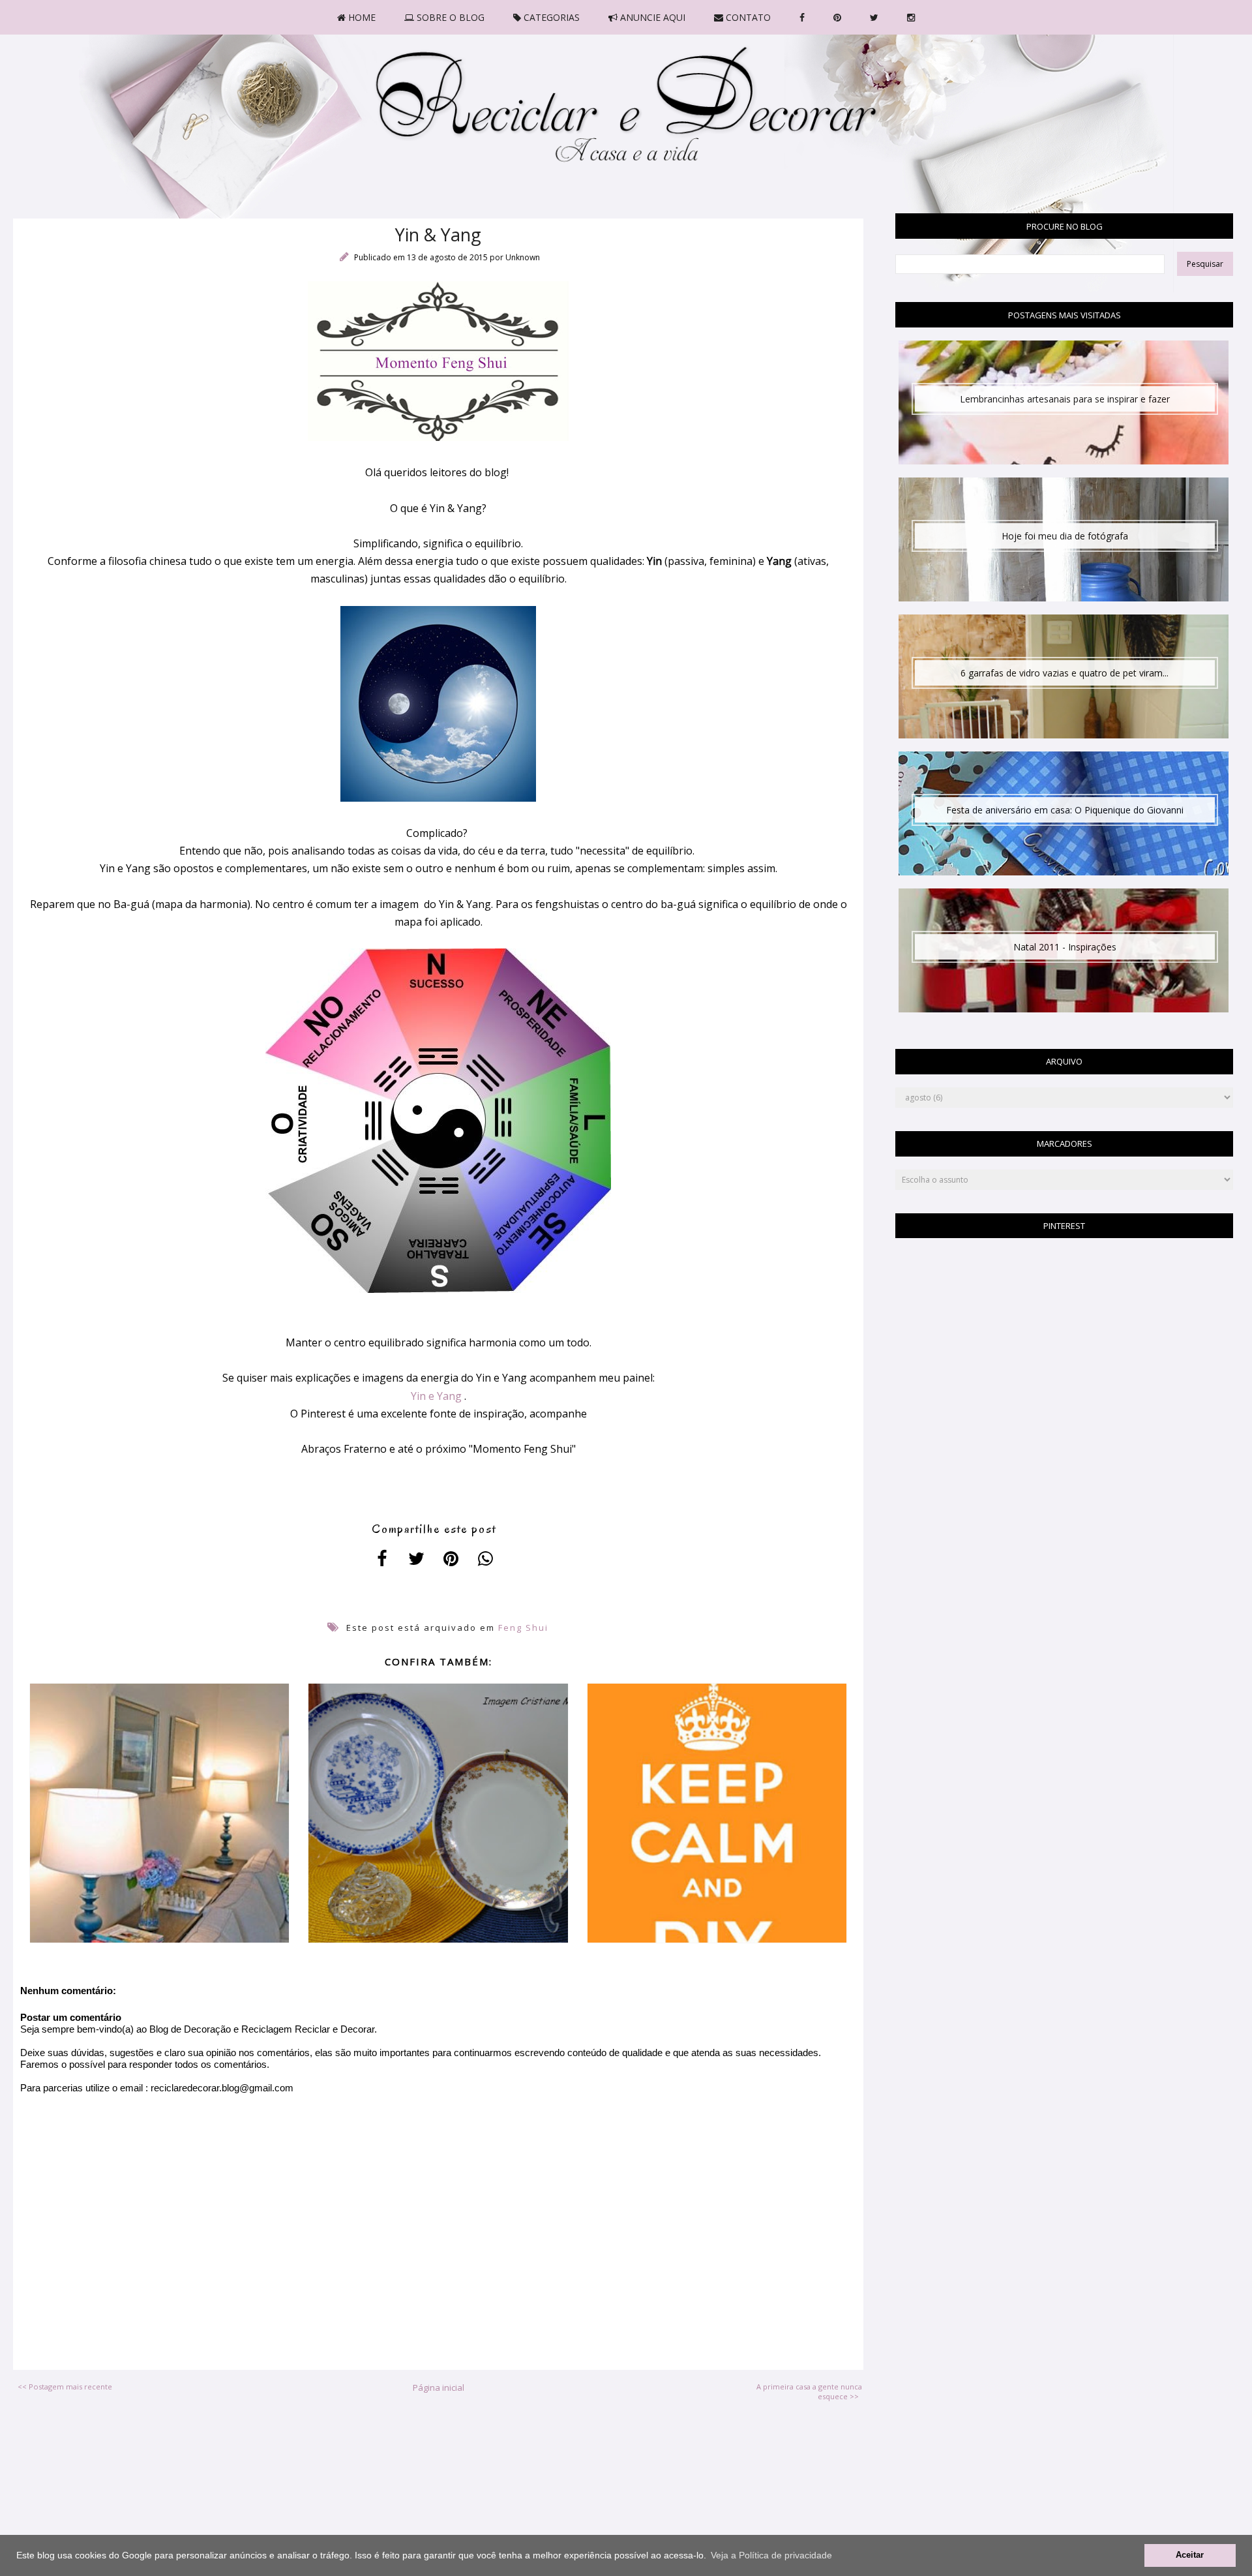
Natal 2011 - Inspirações (1065, 947)
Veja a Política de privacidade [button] (771, 2555)
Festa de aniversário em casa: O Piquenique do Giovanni (1065, 810)
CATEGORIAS (550, 17)
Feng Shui (523, 1628)
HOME (361, 17)
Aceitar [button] (1190, 2555)
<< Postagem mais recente (65, 2387)
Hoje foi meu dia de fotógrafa (1065, 536)
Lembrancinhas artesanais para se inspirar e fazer (1065, 399)
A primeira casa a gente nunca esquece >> (809, 2391)
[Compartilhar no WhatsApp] (486, 1558)
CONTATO (747, 17)
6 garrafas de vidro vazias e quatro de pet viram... (1065, 673)
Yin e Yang (436, 1396)
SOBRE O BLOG (449, 17)
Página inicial (439, 2387)
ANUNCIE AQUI (651, 17)
